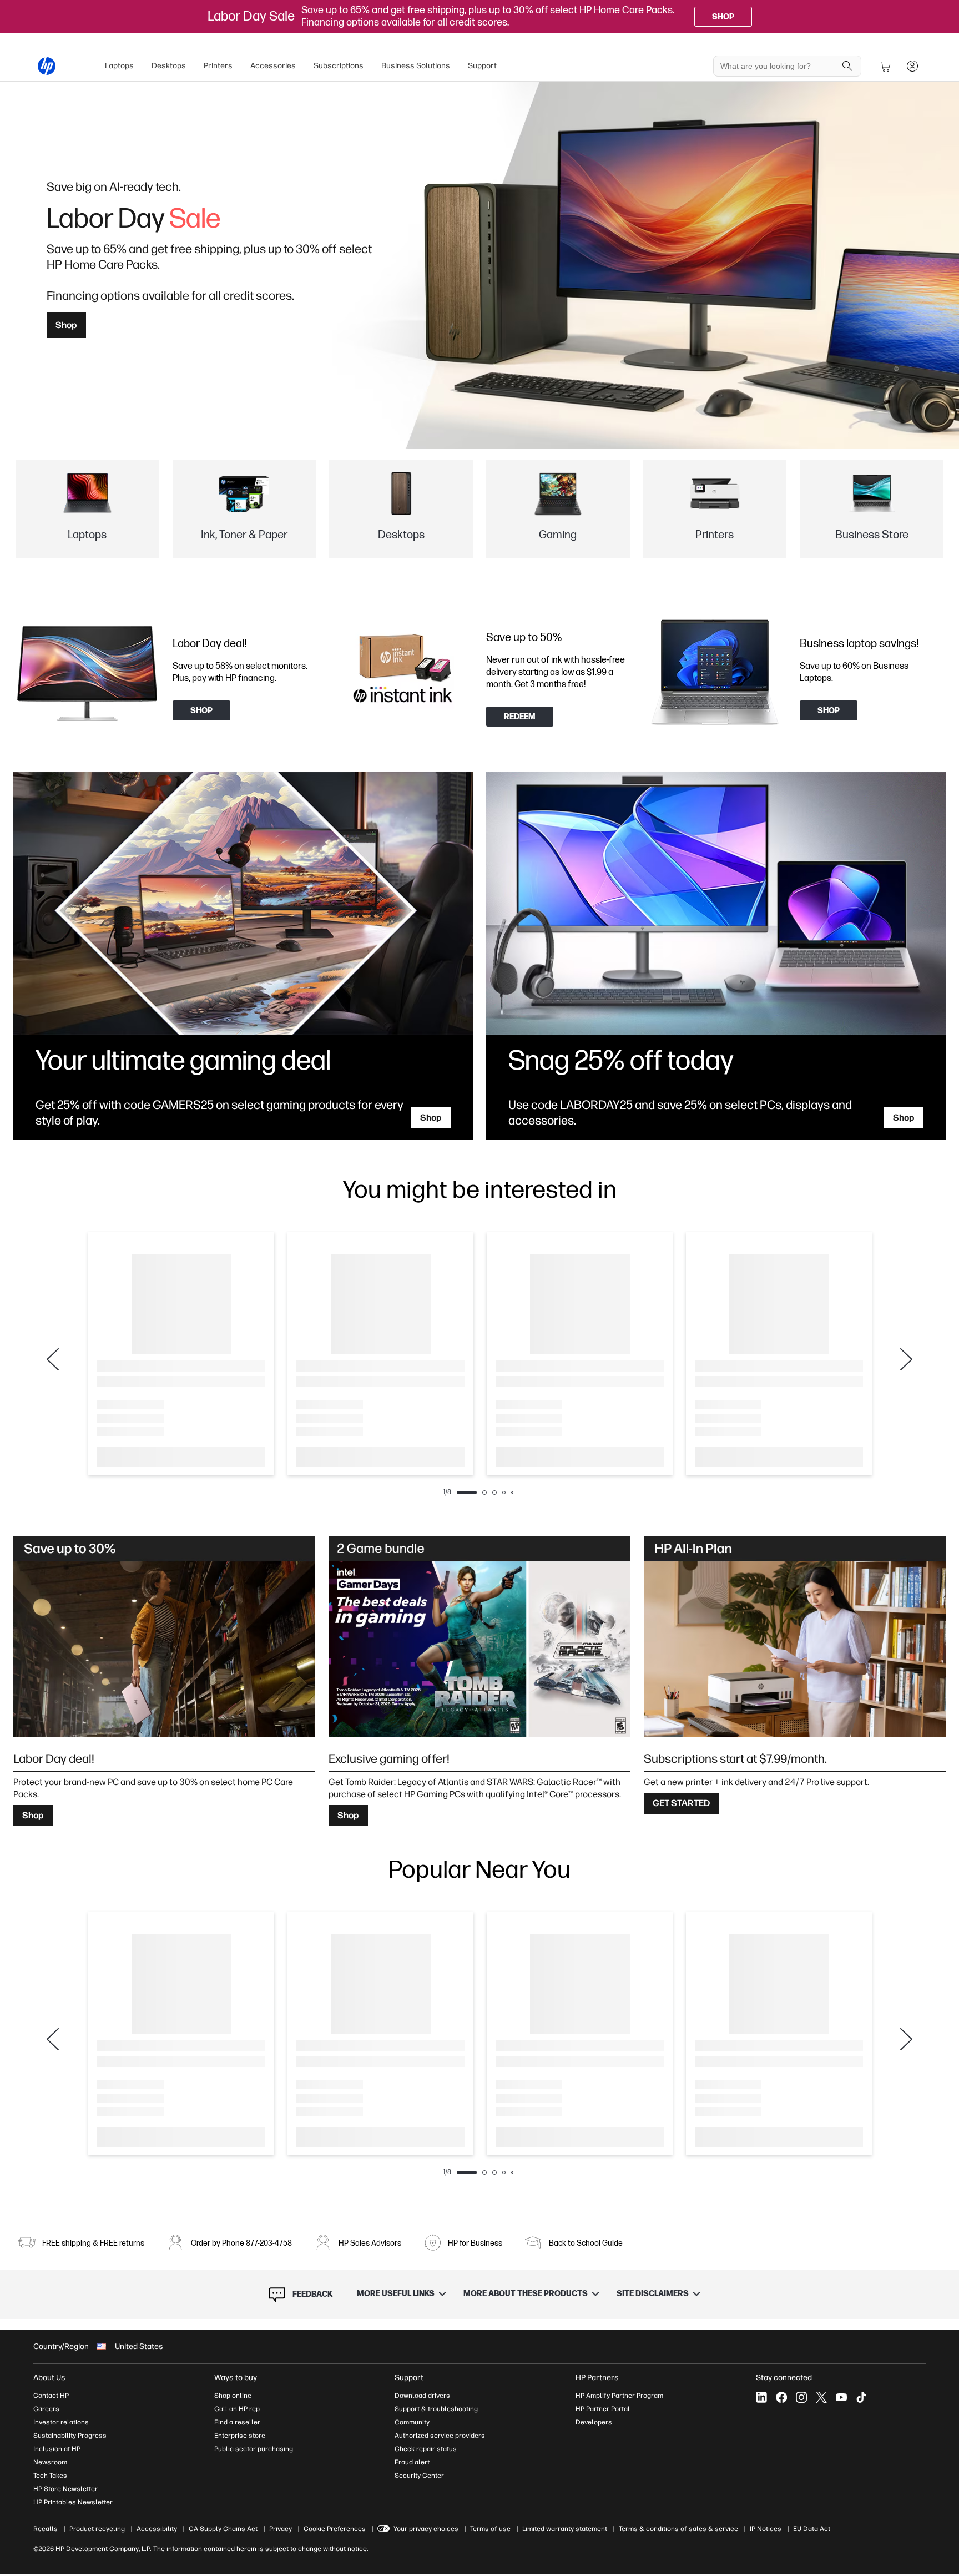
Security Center (419, 2476)
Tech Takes (50, 2476)
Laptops (119, 66)
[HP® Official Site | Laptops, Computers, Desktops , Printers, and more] (47, 66)
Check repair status (426, 2449)
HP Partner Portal (603, 2409)
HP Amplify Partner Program (619, 2396)
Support (482, 66)
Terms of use (490, 2529)
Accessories (273, 66)
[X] (821, 2397)
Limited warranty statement (565, 2529)
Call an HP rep (237, 2409)
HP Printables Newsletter (73, 2502)
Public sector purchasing (254, 2449)
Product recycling (97, 2529)
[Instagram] (801, 2397)
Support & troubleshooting (436, 2409)
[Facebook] (781, 2397)
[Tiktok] (861, 2397)
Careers (46, 2409)
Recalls (46, 2529)
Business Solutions (416, 66)
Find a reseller (237, 2422)
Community (412, 2422)
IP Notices (766, 2529)
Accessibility (157, 2529)
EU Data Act (812, 2529)
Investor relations (61, 2422)
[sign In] (912, 66)
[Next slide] (906, 1359)
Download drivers (422, 2396)
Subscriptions (339, 66)
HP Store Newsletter (65, 2489)
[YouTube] (841, 2397)
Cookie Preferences (335, 2529)
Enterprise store (240, 2436)
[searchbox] (779, 66)
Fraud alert (412, 2462)
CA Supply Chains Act (223, 2529)
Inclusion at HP (57, 2449)
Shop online (233, 2396)
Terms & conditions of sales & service (678, 2529)
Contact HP (51, 2396)
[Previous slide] (53, 1359)
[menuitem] (119, 66)
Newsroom (50, 2462)
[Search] (847, 66)
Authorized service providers (440, 2436)
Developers (594, 2422)
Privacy (281, 2529)
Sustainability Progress (70, 2436)
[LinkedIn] (761, 2397)
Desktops (169, 66)
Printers (218, 66)
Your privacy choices (426, 2529)
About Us (49, 2378)
